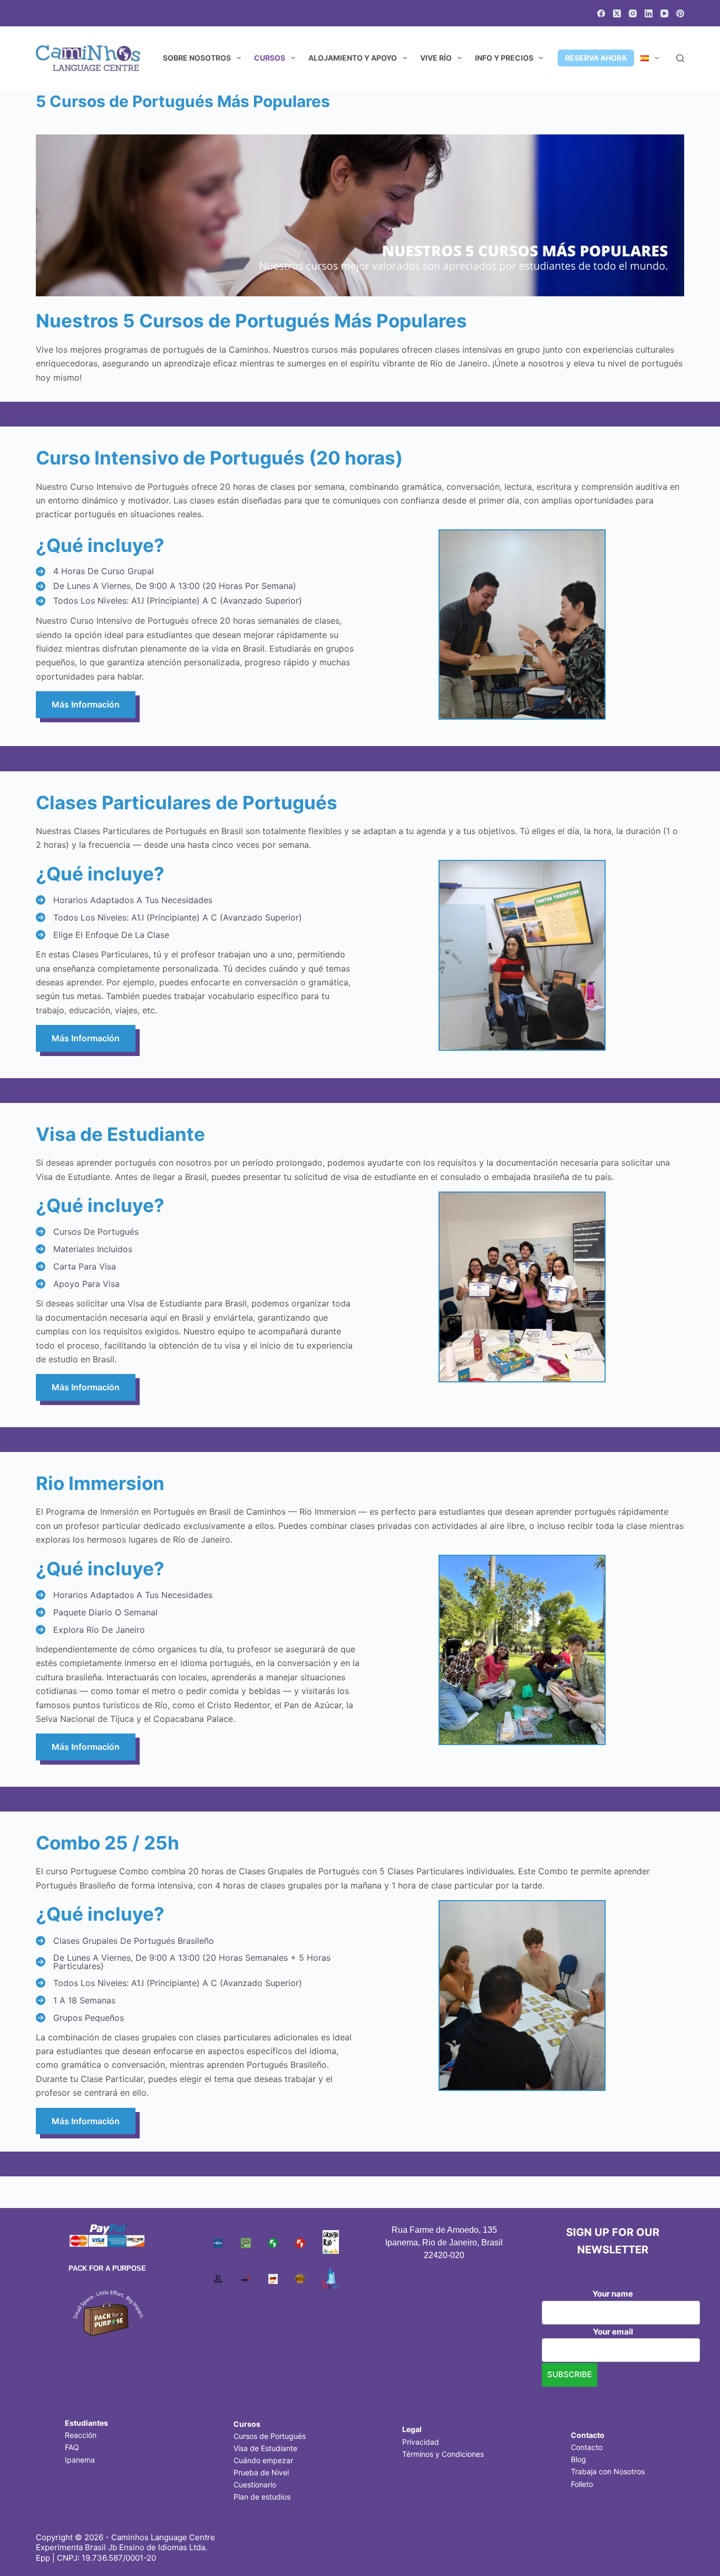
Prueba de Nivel (261, 2472)
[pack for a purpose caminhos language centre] (107, 2312)
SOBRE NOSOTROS (197, 58)
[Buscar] (680, 58)
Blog (578, 2459)
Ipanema (80, 2460)
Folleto (582, 2484)
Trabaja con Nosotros (608, 2471)
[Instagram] (633, 13)
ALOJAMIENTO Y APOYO (353, 58)
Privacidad (421, 2442)
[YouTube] (664, 13)
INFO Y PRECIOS (504, 58)
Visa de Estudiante (265, 2448)
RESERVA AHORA (596, 58)
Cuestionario (255, 2485)
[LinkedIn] (649, 13)
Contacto (587, 2447)
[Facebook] (601, 13)
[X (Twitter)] (617, 13)
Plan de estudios (262, 2497)
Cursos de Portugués (270, 2436)
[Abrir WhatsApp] (694, 2549)
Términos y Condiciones (443, 2454)
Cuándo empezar (263, 2460)
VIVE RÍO (436, 58)
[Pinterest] (680, 13)
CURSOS (270, 58)
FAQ (72, 2447)
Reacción (81, 2435)
